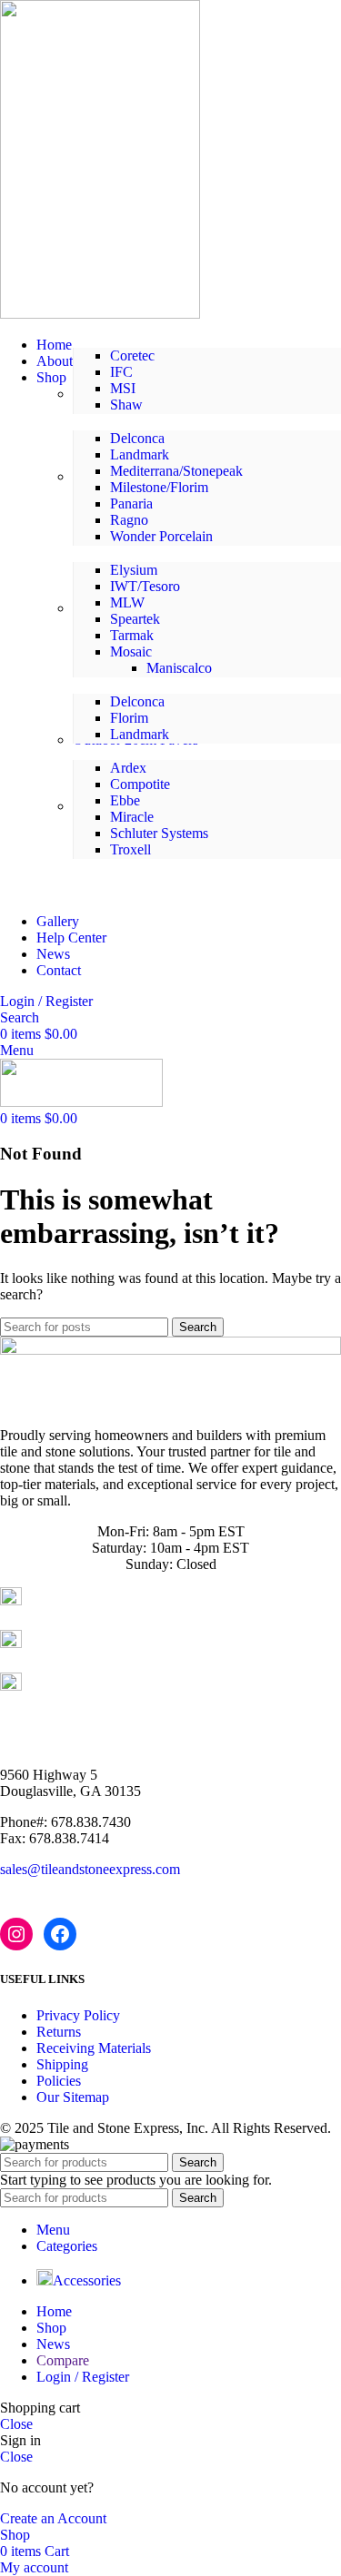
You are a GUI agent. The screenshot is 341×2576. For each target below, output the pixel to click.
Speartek (135, 619)
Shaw (126, 405)
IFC (121, 372)
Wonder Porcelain (161, 536)
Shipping (62, 2064)
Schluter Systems (159, 833)
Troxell (130, 849)
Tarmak (132, 635)
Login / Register (83, 2377)
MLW (127, 602)
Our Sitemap (73, 2097)
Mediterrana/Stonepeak (176, 471)
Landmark (140, 454)
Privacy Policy (78, 2015)
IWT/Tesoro (145, 586)
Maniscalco (179, 668)
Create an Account (53, 2518)
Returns (59, 2032)
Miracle (132, 817)
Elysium (134, 570)
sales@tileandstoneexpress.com (90, 1869)
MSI (123, 388)
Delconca (137, 438)
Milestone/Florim (159, 487)
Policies (59, 2081)
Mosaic (131, 651)
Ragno (129, 520)
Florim (129, 718)
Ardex (128, 768)
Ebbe (125, 800)
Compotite (140, 784)
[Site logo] (100, 314)
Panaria (131, 503)
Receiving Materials (94, 2048)
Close (16, 2424)
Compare (63, 2360)
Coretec (132, 355)
